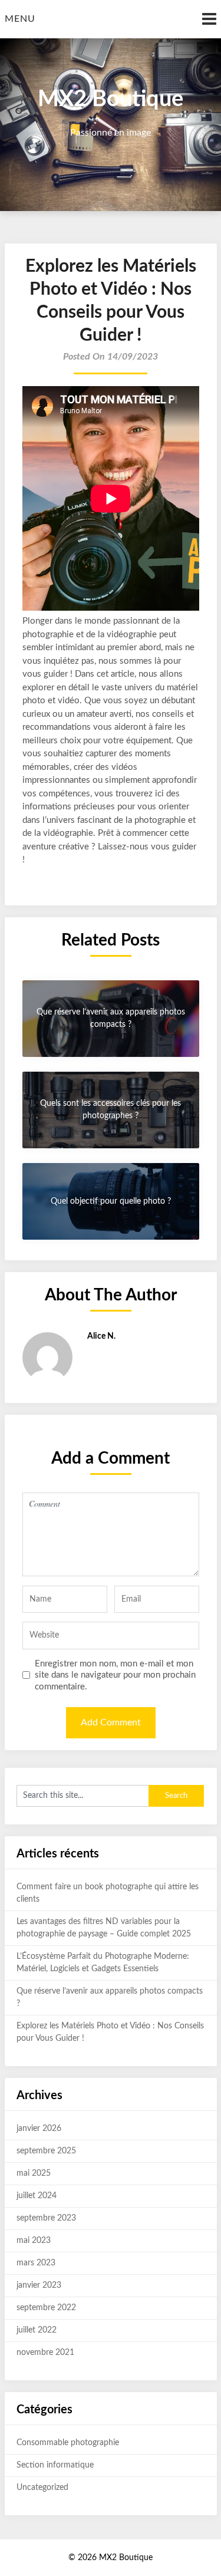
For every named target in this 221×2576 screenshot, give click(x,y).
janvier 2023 (39, 2285)
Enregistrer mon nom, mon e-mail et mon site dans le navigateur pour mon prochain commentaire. (115, 1675)
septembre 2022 (46, 2308)
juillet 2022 (37, 2330)
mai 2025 (34, 2173)
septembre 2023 (46, 2218)
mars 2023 (36, 2263)
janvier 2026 (39, 2129)
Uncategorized (42, 2488)
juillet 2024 (37, 2196)
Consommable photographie (68, 2443)
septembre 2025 (46, 2151)
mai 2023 (34, 2241)
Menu (20, 19)
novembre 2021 (45, 2353)
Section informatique (55, 2465)
